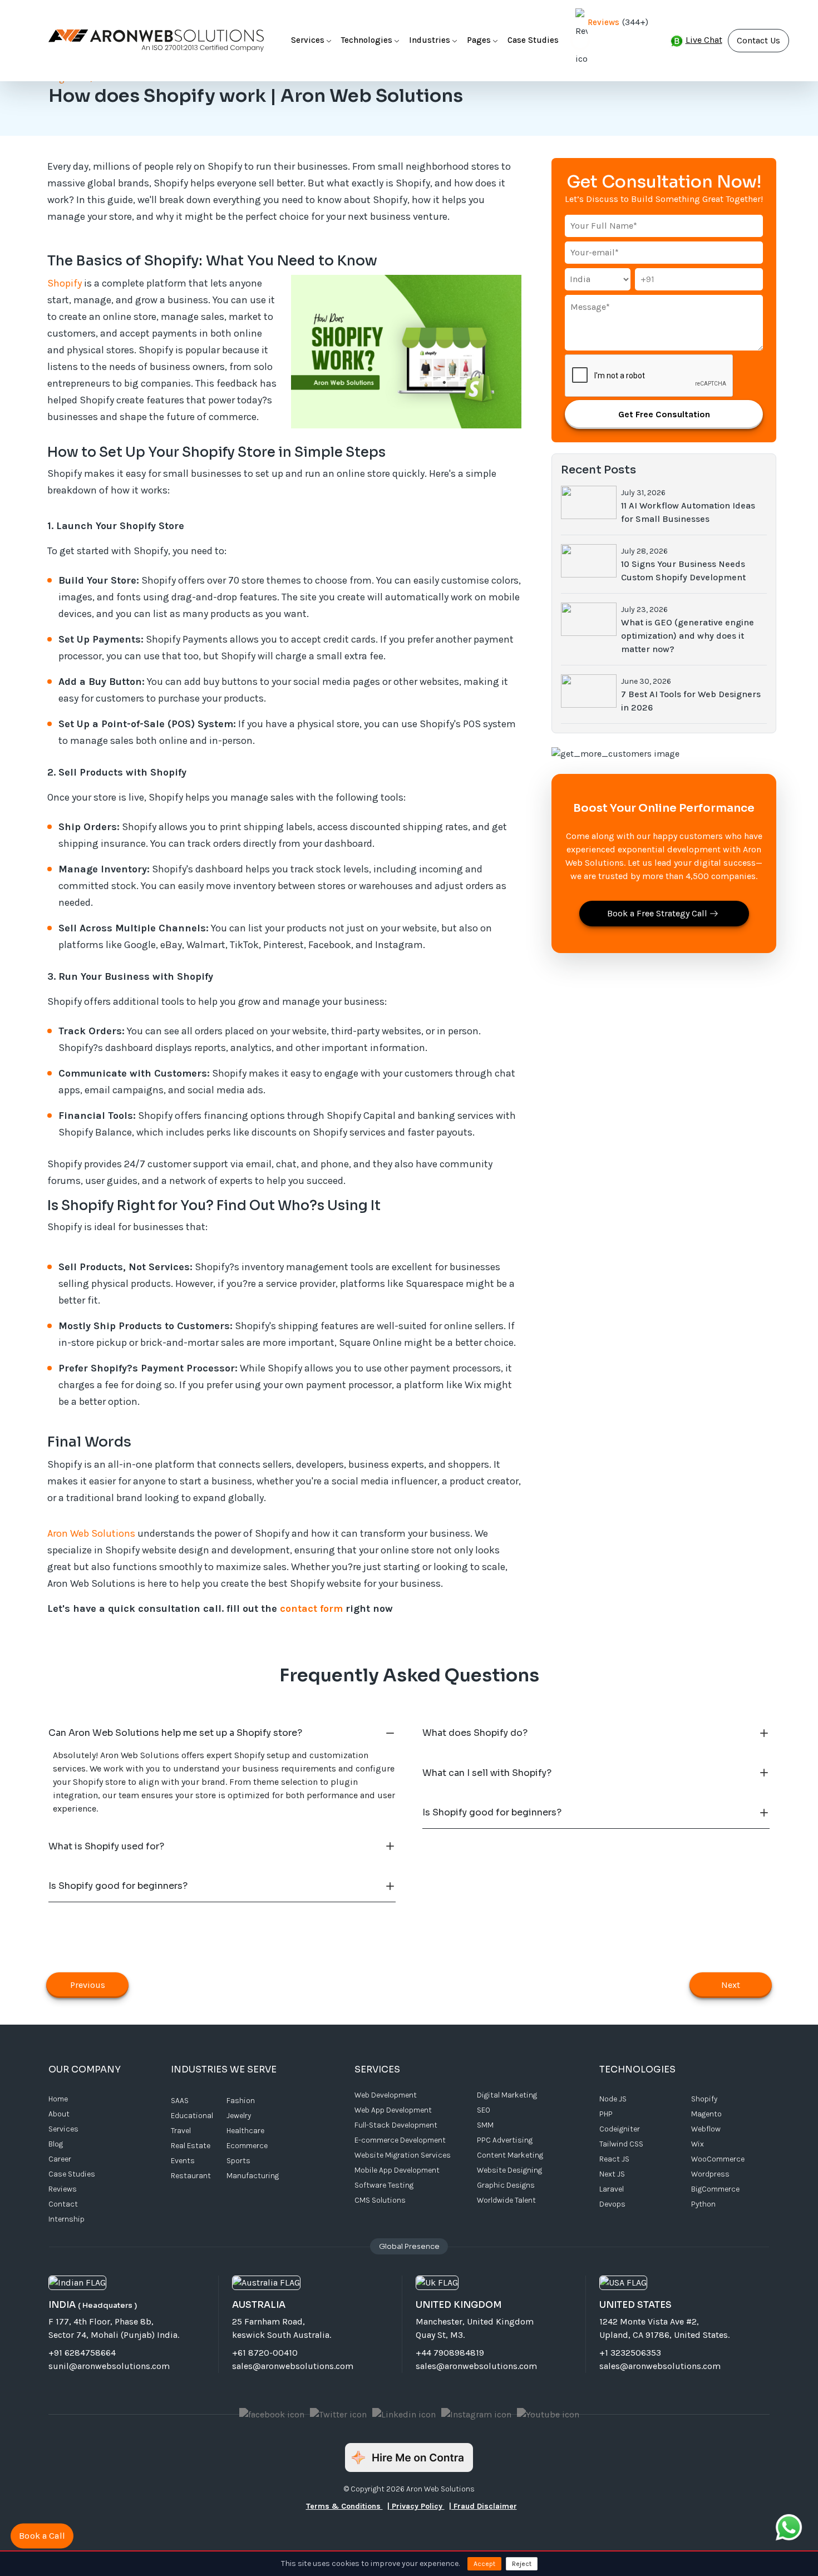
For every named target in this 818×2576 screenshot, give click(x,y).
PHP (606, 2114)
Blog (56, 2144)
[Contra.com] (409, 2457)
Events (183, 2161)
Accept (484, 2564)
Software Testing (384, 2185)
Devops (612, 2204)
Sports (238, 2161)
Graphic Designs (506, 2185)
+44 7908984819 (450, 2353)
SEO (484, 2110)
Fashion (241, 2101)
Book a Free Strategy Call (657, 913)
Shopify (65, 283)
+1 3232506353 (630, 2353)
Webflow (706, 2129)
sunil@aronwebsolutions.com (109, 2366)
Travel (181, 2131)
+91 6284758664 (82, 2353)
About (59, 2114)
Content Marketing (510, 2155)
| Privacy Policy (416, 2506)
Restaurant (191, 2176)
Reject (522, 2564)
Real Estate (191, 2146)
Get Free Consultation (664, 414)
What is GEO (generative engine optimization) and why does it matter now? (688, 636)
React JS (614, 2159)
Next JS (612, 2174)
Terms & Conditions (344, 2506)
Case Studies (533, 40)
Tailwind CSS (621, 2144)
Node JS (613, 2099)
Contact (63, 2204)
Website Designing (509, 2170)
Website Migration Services (403, 2155)
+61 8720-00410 (265, 2353)
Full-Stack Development (396, 2125)
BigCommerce (715, 2189)
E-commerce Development (400, 2140)
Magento (706, 2114)
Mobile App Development (397, 2170)
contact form (311, 1608)
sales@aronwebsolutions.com (293, 2366)
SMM (485, 2125)
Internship (66, 2219)
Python (703, 2204)
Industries (430, 40)
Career (60, 2159)
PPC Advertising (505, 2140)
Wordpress (710, 2174)
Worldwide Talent (506, 2200)
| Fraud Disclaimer (483, 2506)
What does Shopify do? (475, 1733)
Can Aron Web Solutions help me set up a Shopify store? (175, 1733)
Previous (88, 1985)
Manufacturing (253, 2176)
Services (308, 40)
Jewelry (239, 2116)
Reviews (603, 22)
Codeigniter (620, 2129)
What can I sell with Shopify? (487, 1773)
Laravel (612, 2189)
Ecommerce (247, 2146)
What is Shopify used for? (106, 1846)
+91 (647, 279)
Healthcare (245, 2131)
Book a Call (42, 2535)
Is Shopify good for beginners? (118, 1886)
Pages (479, 40)
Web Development (386, 2095)
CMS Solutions (380, 2200)
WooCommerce (718, 2159)
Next (731, 1985)
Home (58, 2099)
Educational (192, 2116)
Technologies (367, 40)
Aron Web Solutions (91, 1533)
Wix (698, 2144)
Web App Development (393, 2110)
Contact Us (758, 40)
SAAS (180, 2101)
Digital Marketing (507, 2095)
